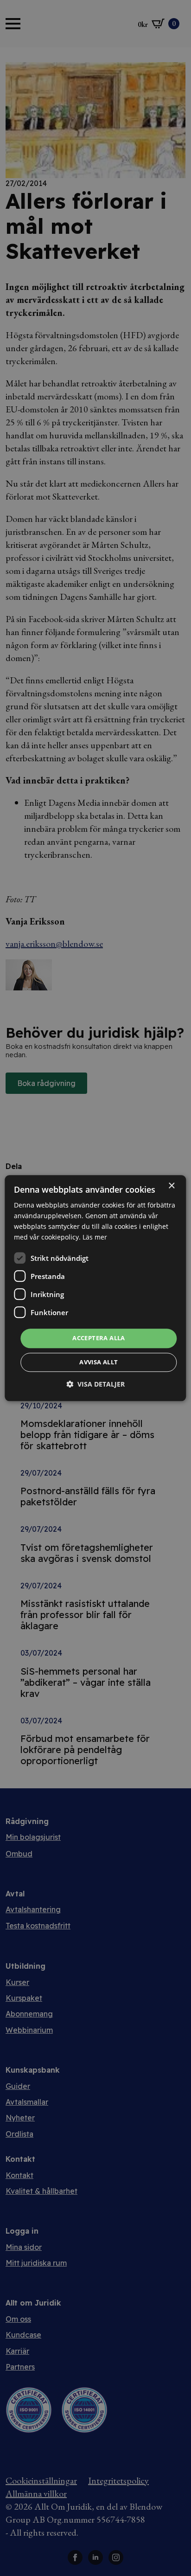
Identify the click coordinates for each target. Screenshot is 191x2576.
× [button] (171, 1186)
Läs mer (95, 1237)
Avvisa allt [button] (99, 1362)
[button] (95, 1384)
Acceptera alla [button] (99, 1338)
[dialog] (95, 1288)
